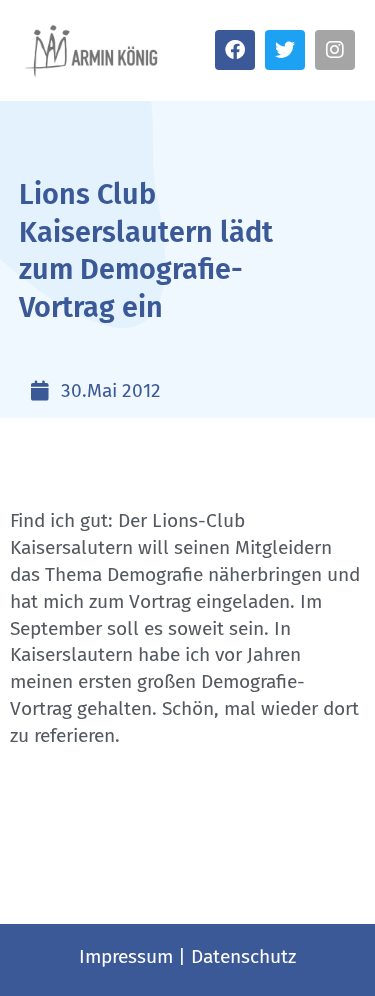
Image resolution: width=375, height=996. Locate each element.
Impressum (126, 956)
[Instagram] (335, 50)
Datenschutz (243, 956)
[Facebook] (235, 50)
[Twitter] (285, 50)
